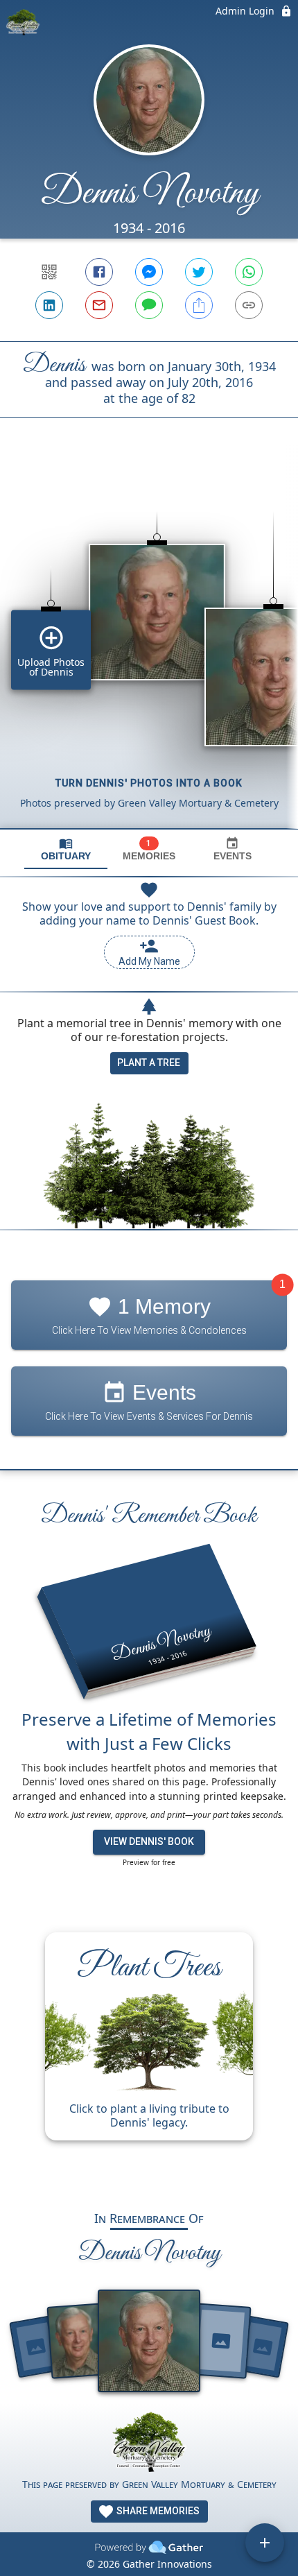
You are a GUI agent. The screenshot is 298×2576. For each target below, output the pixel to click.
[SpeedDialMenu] (265, 2543)
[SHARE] (199, 305)
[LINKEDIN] (49, 305)
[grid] (149, 646)
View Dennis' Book (149, 1841)
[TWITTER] (199, 272)
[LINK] (249, 305)
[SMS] (149, 305)
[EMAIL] (99, 305)
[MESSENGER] (149, 272)
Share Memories (157, 2511)
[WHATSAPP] (249, 272)
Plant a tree (149, 1063)
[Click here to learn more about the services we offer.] (149, 2444)
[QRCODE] (49, 272)
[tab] (66, 849)
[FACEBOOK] (99, 272)
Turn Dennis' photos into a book (149, 783)
